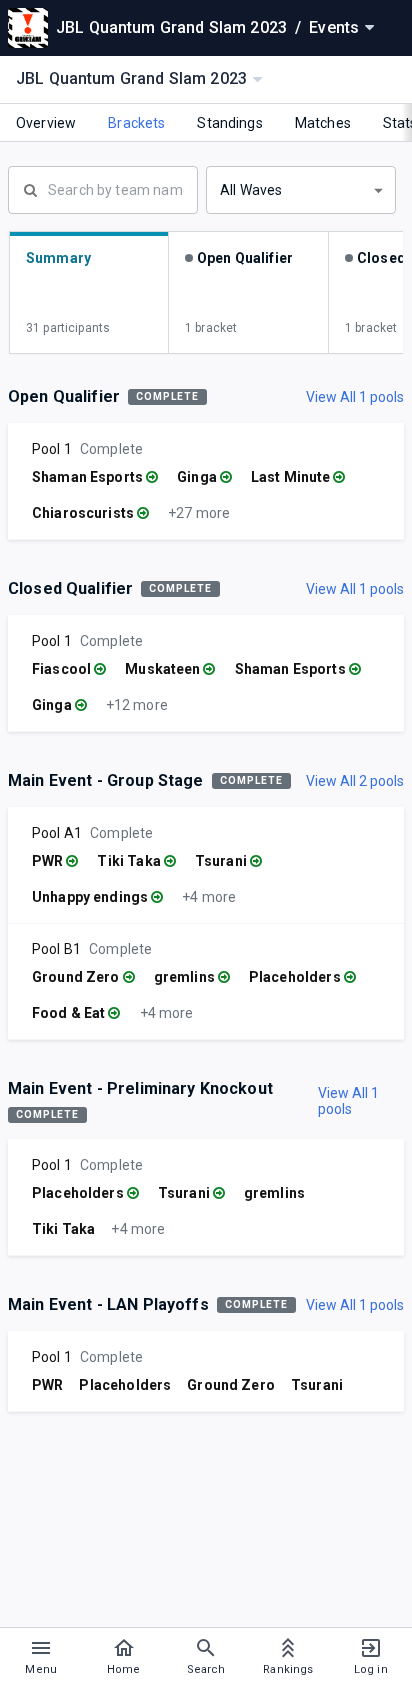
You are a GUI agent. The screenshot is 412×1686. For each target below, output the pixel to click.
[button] (301, 190)
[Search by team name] (103, 188)
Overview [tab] (46, 123)
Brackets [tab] (136, 123)
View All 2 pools (355, 781)
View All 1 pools (355, 397)
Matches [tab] (323, 123)
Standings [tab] (229, 123)
